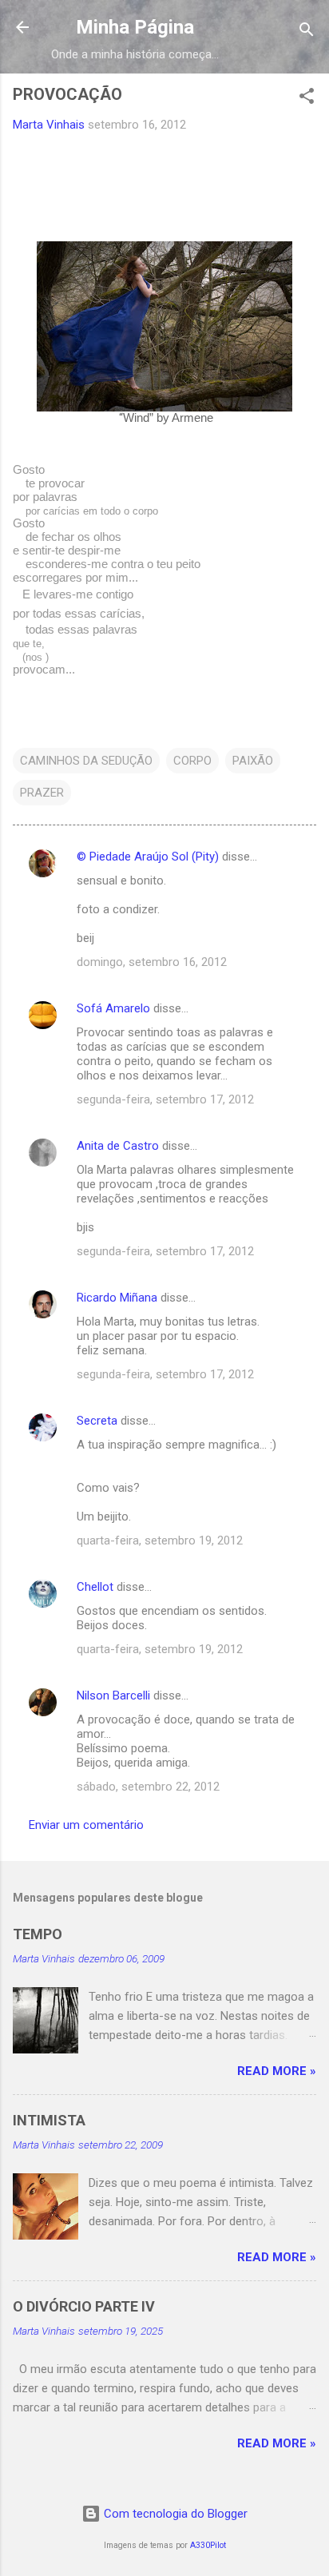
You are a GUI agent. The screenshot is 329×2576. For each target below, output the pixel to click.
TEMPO (38, 1934)
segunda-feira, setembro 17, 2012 (165, 1099)
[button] (307, 99)
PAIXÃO (253, 761)
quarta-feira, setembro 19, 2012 (160, 1540)
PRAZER (42, 793)
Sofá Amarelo (113, 1008)
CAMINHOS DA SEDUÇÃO (86, 761)
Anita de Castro (118, 1146)
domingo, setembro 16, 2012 (152, 962)
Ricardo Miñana (117, 1298)
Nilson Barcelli (113, 1695)
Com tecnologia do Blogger (174, 2514)
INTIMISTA (49, 2120)
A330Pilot (208, 2545)
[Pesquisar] (307, 32)
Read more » (277, 2071)
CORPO (192, 761)
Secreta (97, 1421)
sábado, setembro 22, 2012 (148, 1787)
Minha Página (135, 27)
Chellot (95, 1587)
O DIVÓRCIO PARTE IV (84, 2306)
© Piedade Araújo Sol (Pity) (148, 857)
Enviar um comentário (86, 1825)
